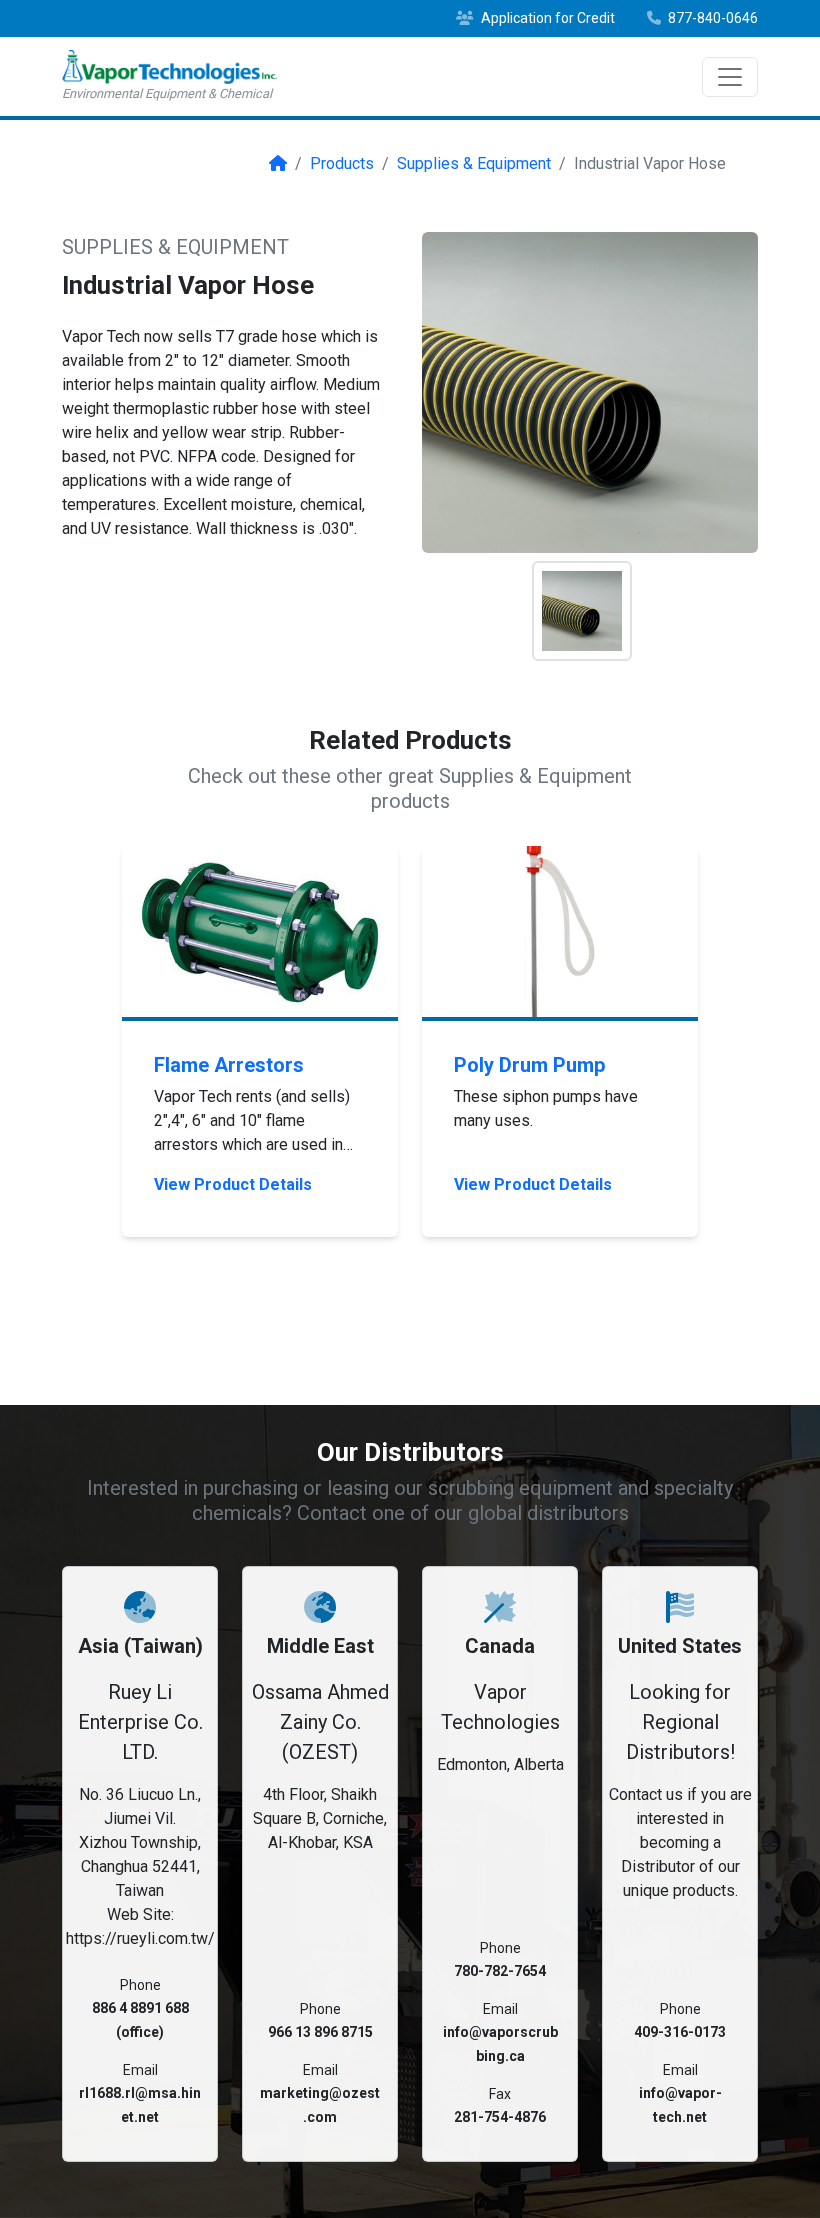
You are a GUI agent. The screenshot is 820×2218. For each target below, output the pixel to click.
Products (342, 163)
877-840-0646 (711, 18)
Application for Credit (546, 18)
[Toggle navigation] (730, 77)
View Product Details (233, 1184)
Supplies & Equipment (474, 163)
